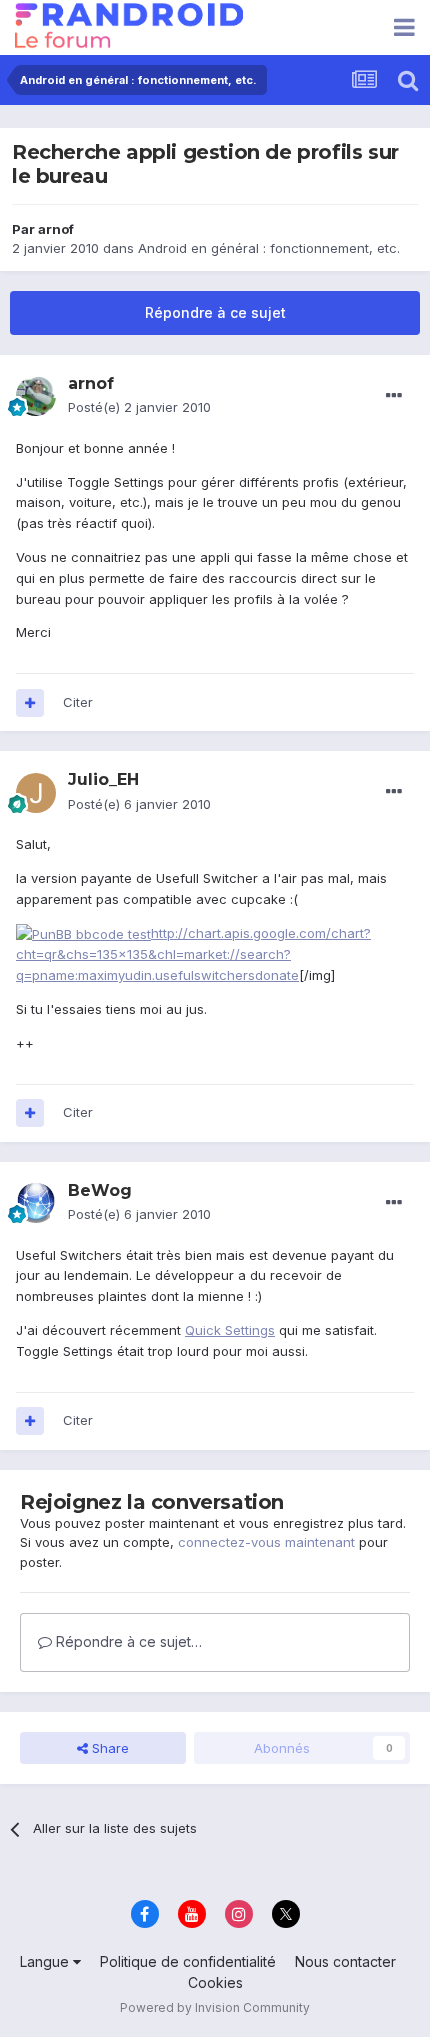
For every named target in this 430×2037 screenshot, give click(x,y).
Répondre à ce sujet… (127, 1641)
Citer (78, 702)
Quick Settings (230, 1330)
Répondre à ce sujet (215, 312)
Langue (46, 1961)
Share (108, 1748)
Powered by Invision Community (215, 2007)
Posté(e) (139, 407)
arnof (56, 229)
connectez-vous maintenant (266, 1542)
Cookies (215, 1982)
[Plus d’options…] (394, 396)
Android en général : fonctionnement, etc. (269, 248)
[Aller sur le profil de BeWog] (36, 1203)
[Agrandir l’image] (83, 933)
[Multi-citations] (30, 703)
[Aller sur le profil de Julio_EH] (36, 793)
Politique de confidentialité (188, 1961)
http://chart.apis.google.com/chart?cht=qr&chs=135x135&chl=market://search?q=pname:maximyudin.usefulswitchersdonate (193, 954)
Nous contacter (345, 1961)
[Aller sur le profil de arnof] (36, 396)
